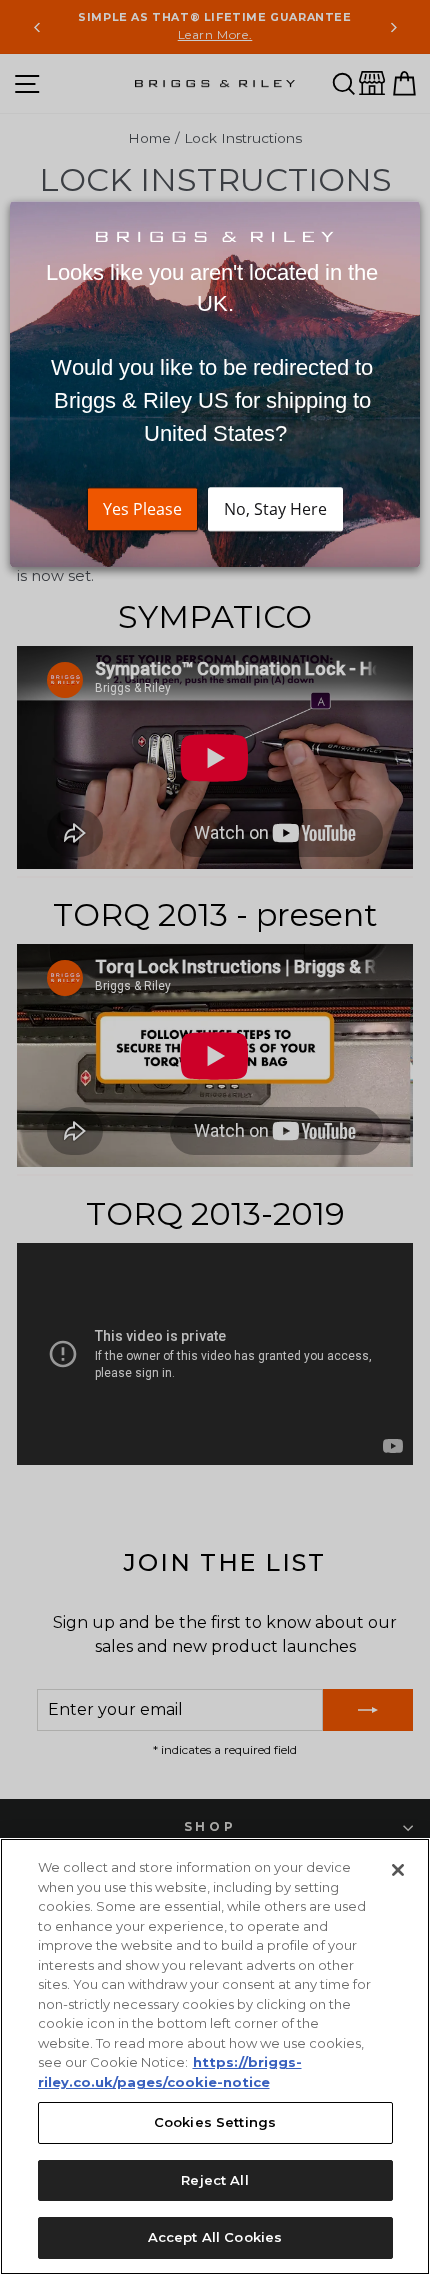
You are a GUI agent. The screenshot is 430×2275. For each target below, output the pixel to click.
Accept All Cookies (215, 2237)
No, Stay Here (275, 509)
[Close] (398, 1870)
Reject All (214, 2180)
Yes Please (142, 509)
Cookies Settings (215, 2122)
